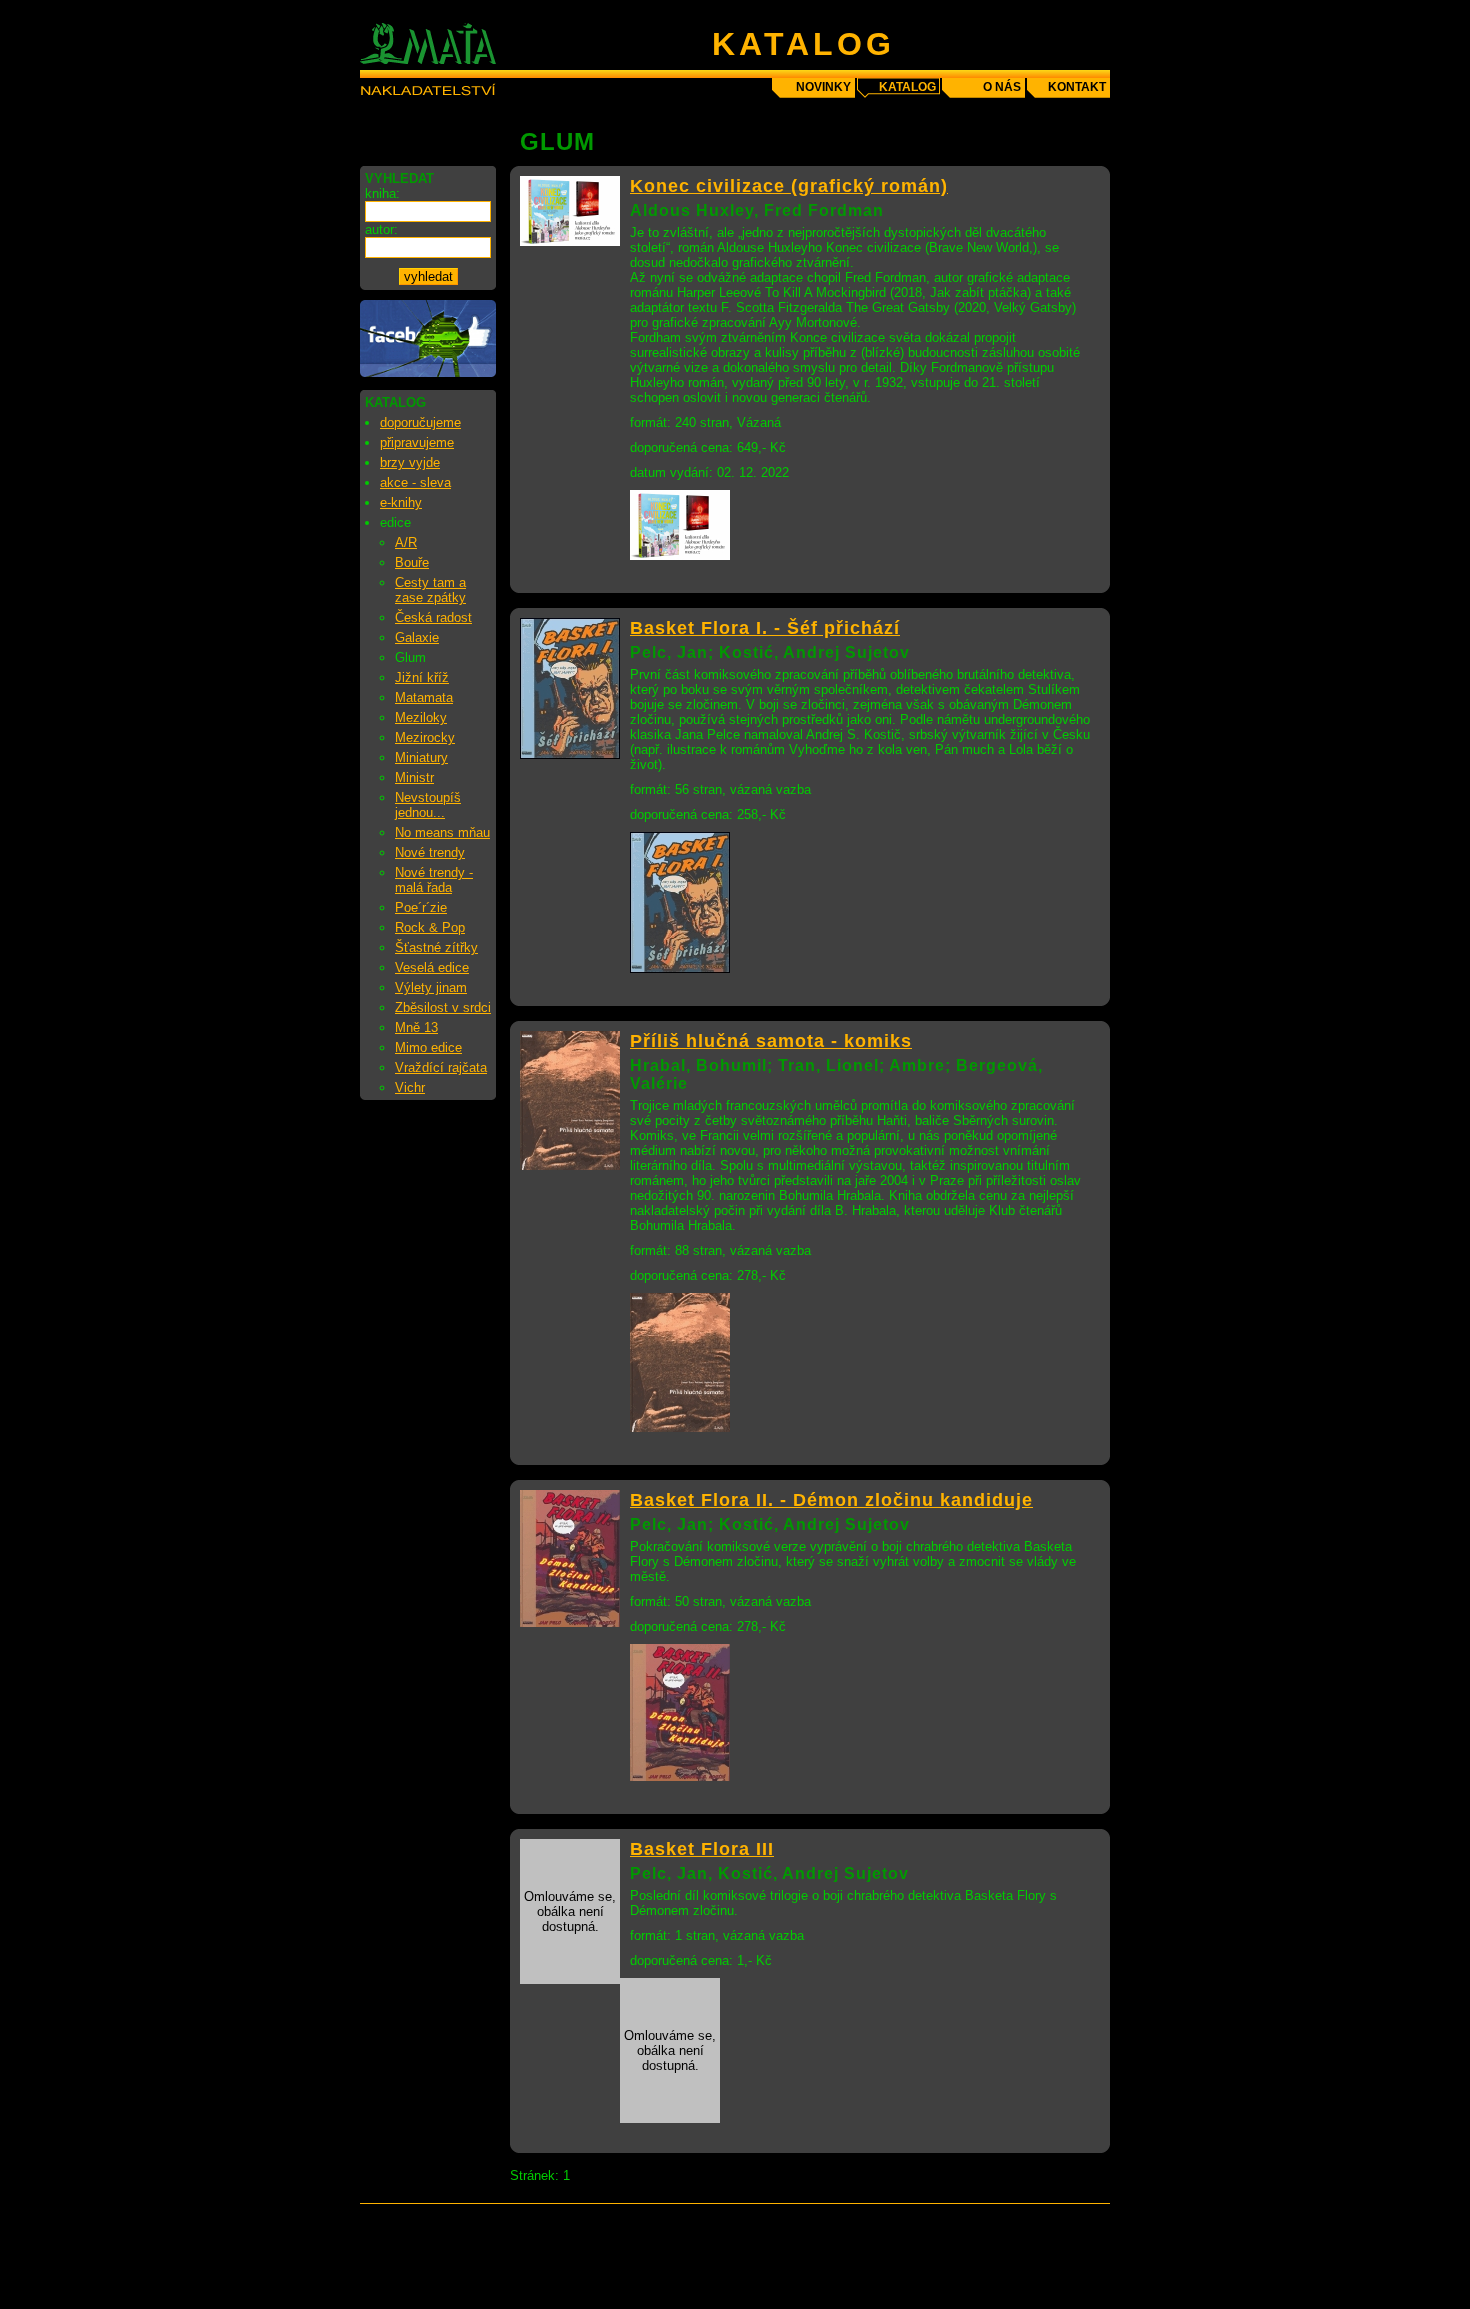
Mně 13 (416, 1027)
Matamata (424, 697)
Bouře (412, 562)
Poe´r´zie (421, 907)
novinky (823, 87)
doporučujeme (420, 422)
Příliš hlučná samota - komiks (771, 1041)
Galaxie (417, 637)
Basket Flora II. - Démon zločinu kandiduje (831, 1500)
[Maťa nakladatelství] (428, 372)
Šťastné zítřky (436, 947)
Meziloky (421, 717)
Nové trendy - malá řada (434, 880)
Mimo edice (428, 1047)
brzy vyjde (410, 462)
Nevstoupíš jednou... (428, 805)
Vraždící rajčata (441, 1067)
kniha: (382, 193)
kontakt (1077, 87)
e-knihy (401, 502)
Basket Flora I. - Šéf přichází (765, 628)
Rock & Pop (430, 927)
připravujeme (417, 442)
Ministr (414, 777)
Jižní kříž (422, 677)
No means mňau (442, 832)
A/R (406, 542)
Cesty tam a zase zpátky (430, 590)
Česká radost (433, 617)
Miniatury (421, 757)
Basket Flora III (702, 1849)
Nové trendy (430, 852)
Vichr (410, 1087)
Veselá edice (432, 967)
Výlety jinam (431, 987)
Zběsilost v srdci (443, 1007)
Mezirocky (425, 737)
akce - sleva (415, 482)
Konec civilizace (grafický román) (789, 186)
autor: (381, 229)
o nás (1002, 87)
